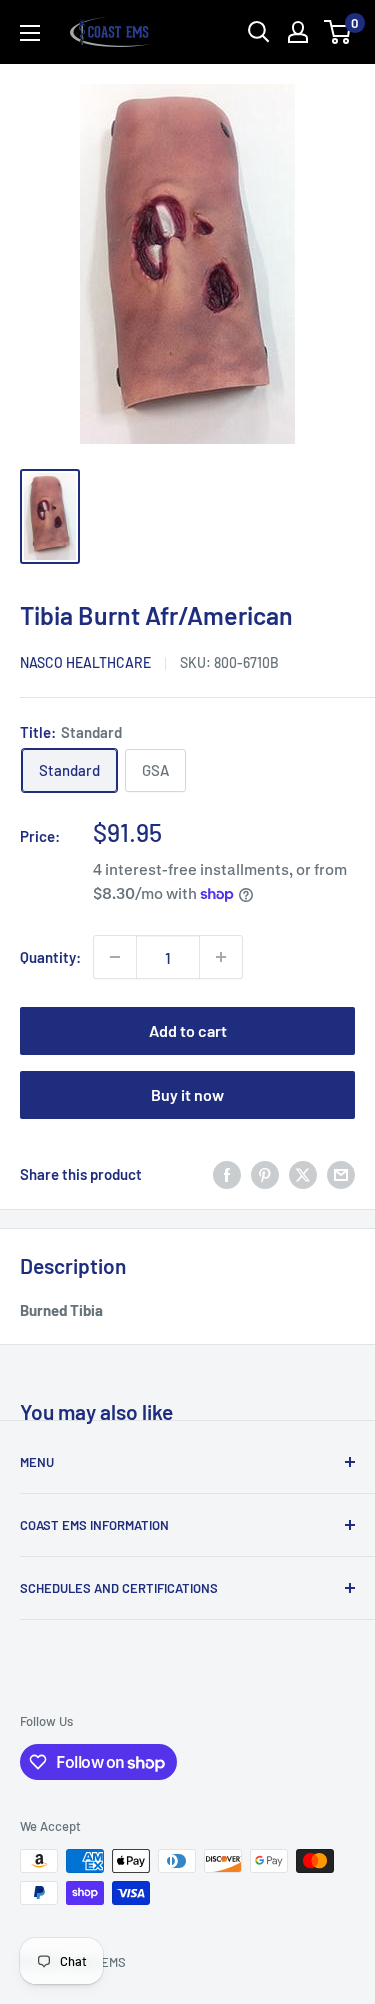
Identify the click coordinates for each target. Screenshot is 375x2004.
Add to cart (188, 1030)
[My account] (298, 32)
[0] (338, 32)
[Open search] (259, 32)
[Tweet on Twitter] (303, 1174)
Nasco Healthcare (85, 662)
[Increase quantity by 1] (221, 957)
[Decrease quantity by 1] (115, 957)
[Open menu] (30, 33)
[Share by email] (341, 1174)
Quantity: (50, 957)
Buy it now (187, 1094)
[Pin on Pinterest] (265, 1174)
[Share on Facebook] (227, 1174)
